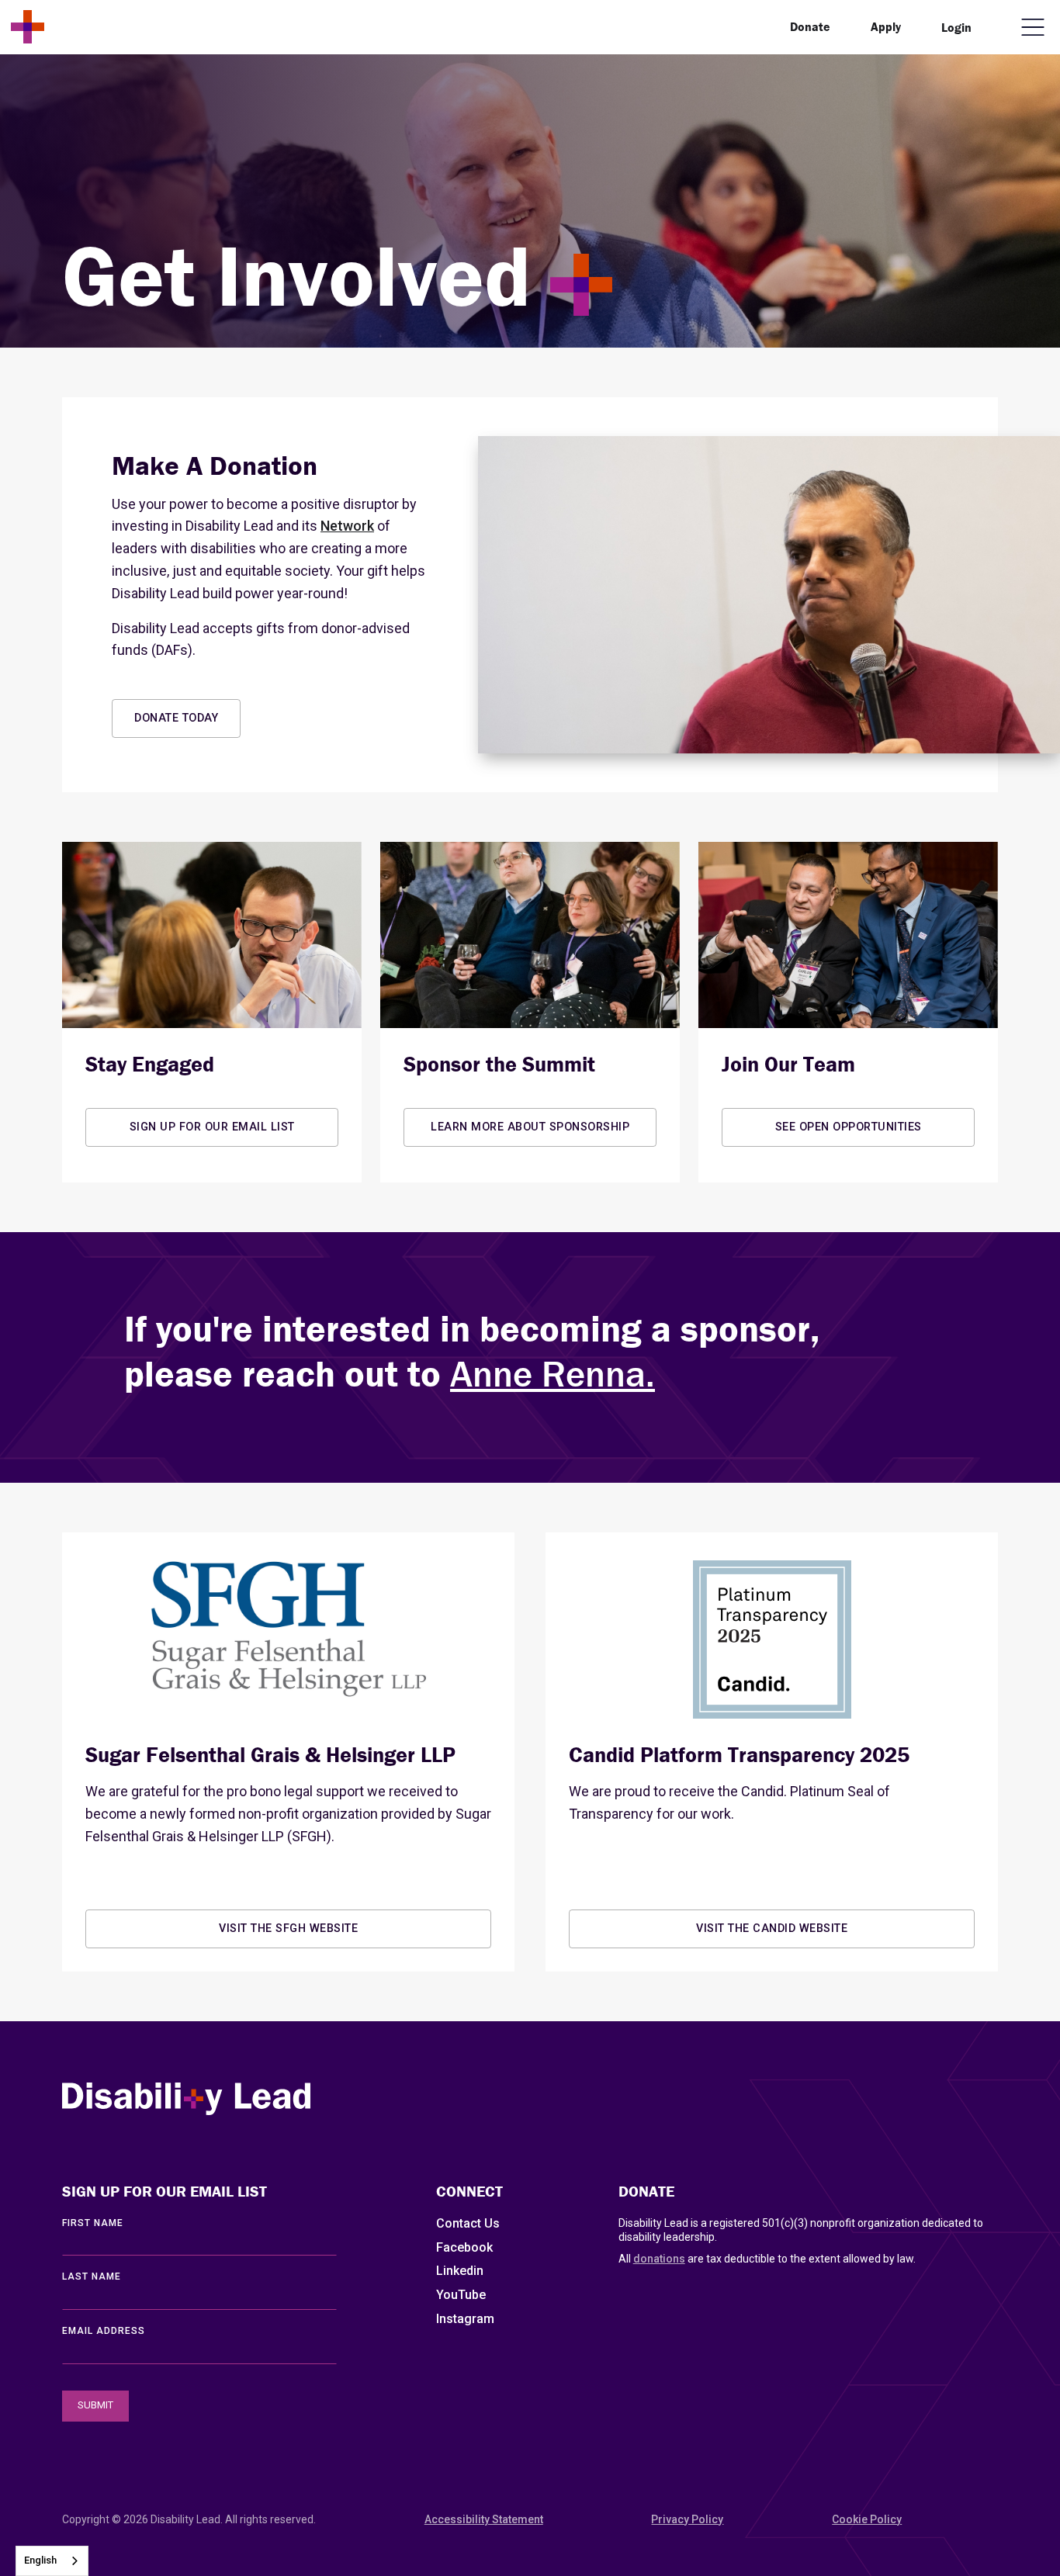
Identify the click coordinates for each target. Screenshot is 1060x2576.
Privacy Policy (687, 2519)
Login (956, 27)
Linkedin (460, 2271)
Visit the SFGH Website (288, 1929)
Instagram (465, 2319)
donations (659, 2259)
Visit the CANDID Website (772, 1929)
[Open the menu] (1033, 27)
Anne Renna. (553, 1374)
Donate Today (176, 718)
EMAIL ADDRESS (104, 2331)
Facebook (464, 2247)
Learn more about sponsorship (530, 1127)
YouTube (461, 2295)
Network (347, 526)
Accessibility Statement (484, 2519)
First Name (93, 2223)
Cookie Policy (867, 2519)
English (40, 2560)
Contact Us (468, 2223)
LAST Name (92, 2277)
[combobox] (52, 2561)
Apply (886, 26)
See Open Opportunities (849, 1127)
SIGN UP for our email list (212, 1127)
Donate (810, 26)
